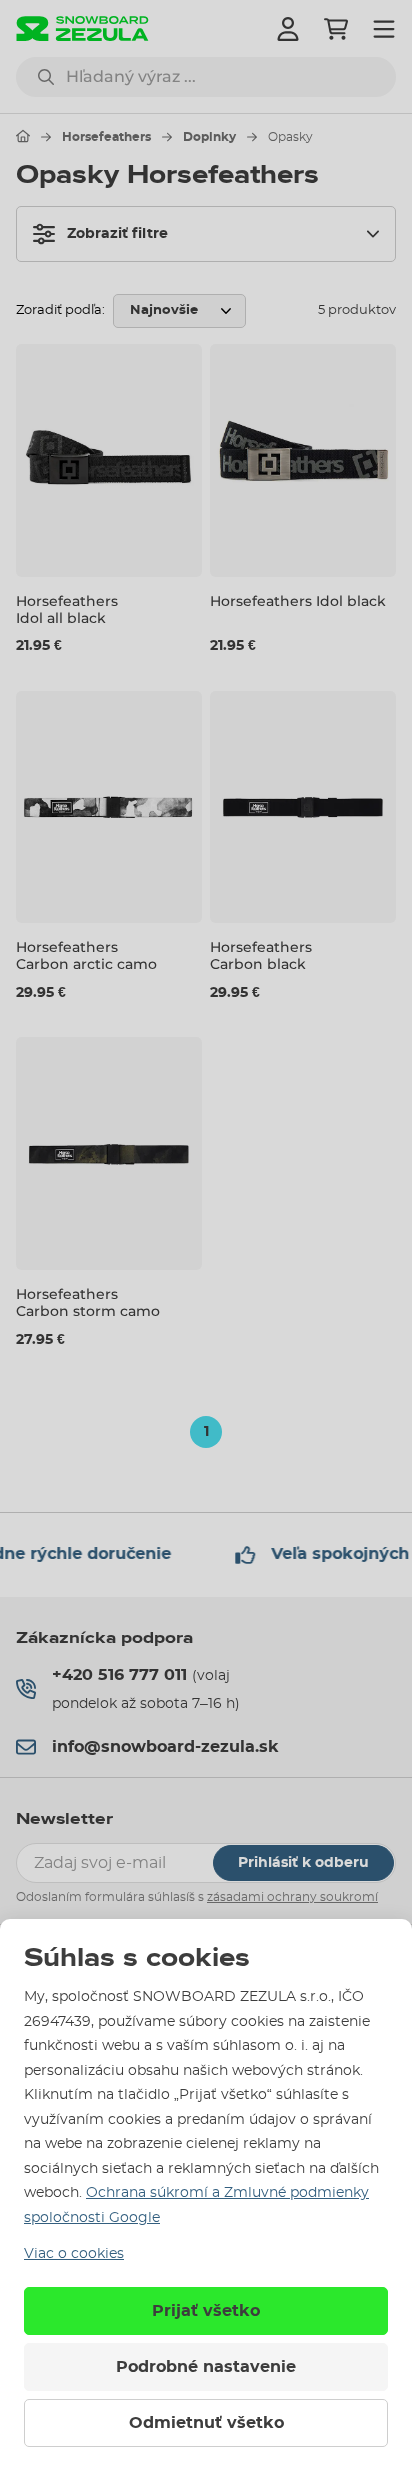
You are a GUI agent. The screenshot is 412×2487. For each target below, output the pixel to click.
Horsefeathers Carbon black (261, 955)
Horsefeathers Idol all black (67, 609)
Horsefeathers (106, 137)
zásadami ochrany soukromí (292, 1897)
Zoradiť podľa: (60, 310)
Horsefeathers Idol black (298, 601)
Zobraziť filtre (117, 234)
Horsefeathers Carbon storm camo (88, 1302)
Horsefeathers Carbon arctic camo (86, 955)
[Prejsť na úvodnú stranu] (23, 136)
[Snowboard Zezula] (82, 28)
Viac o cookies (74, 2254)
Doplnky (209, 137)
